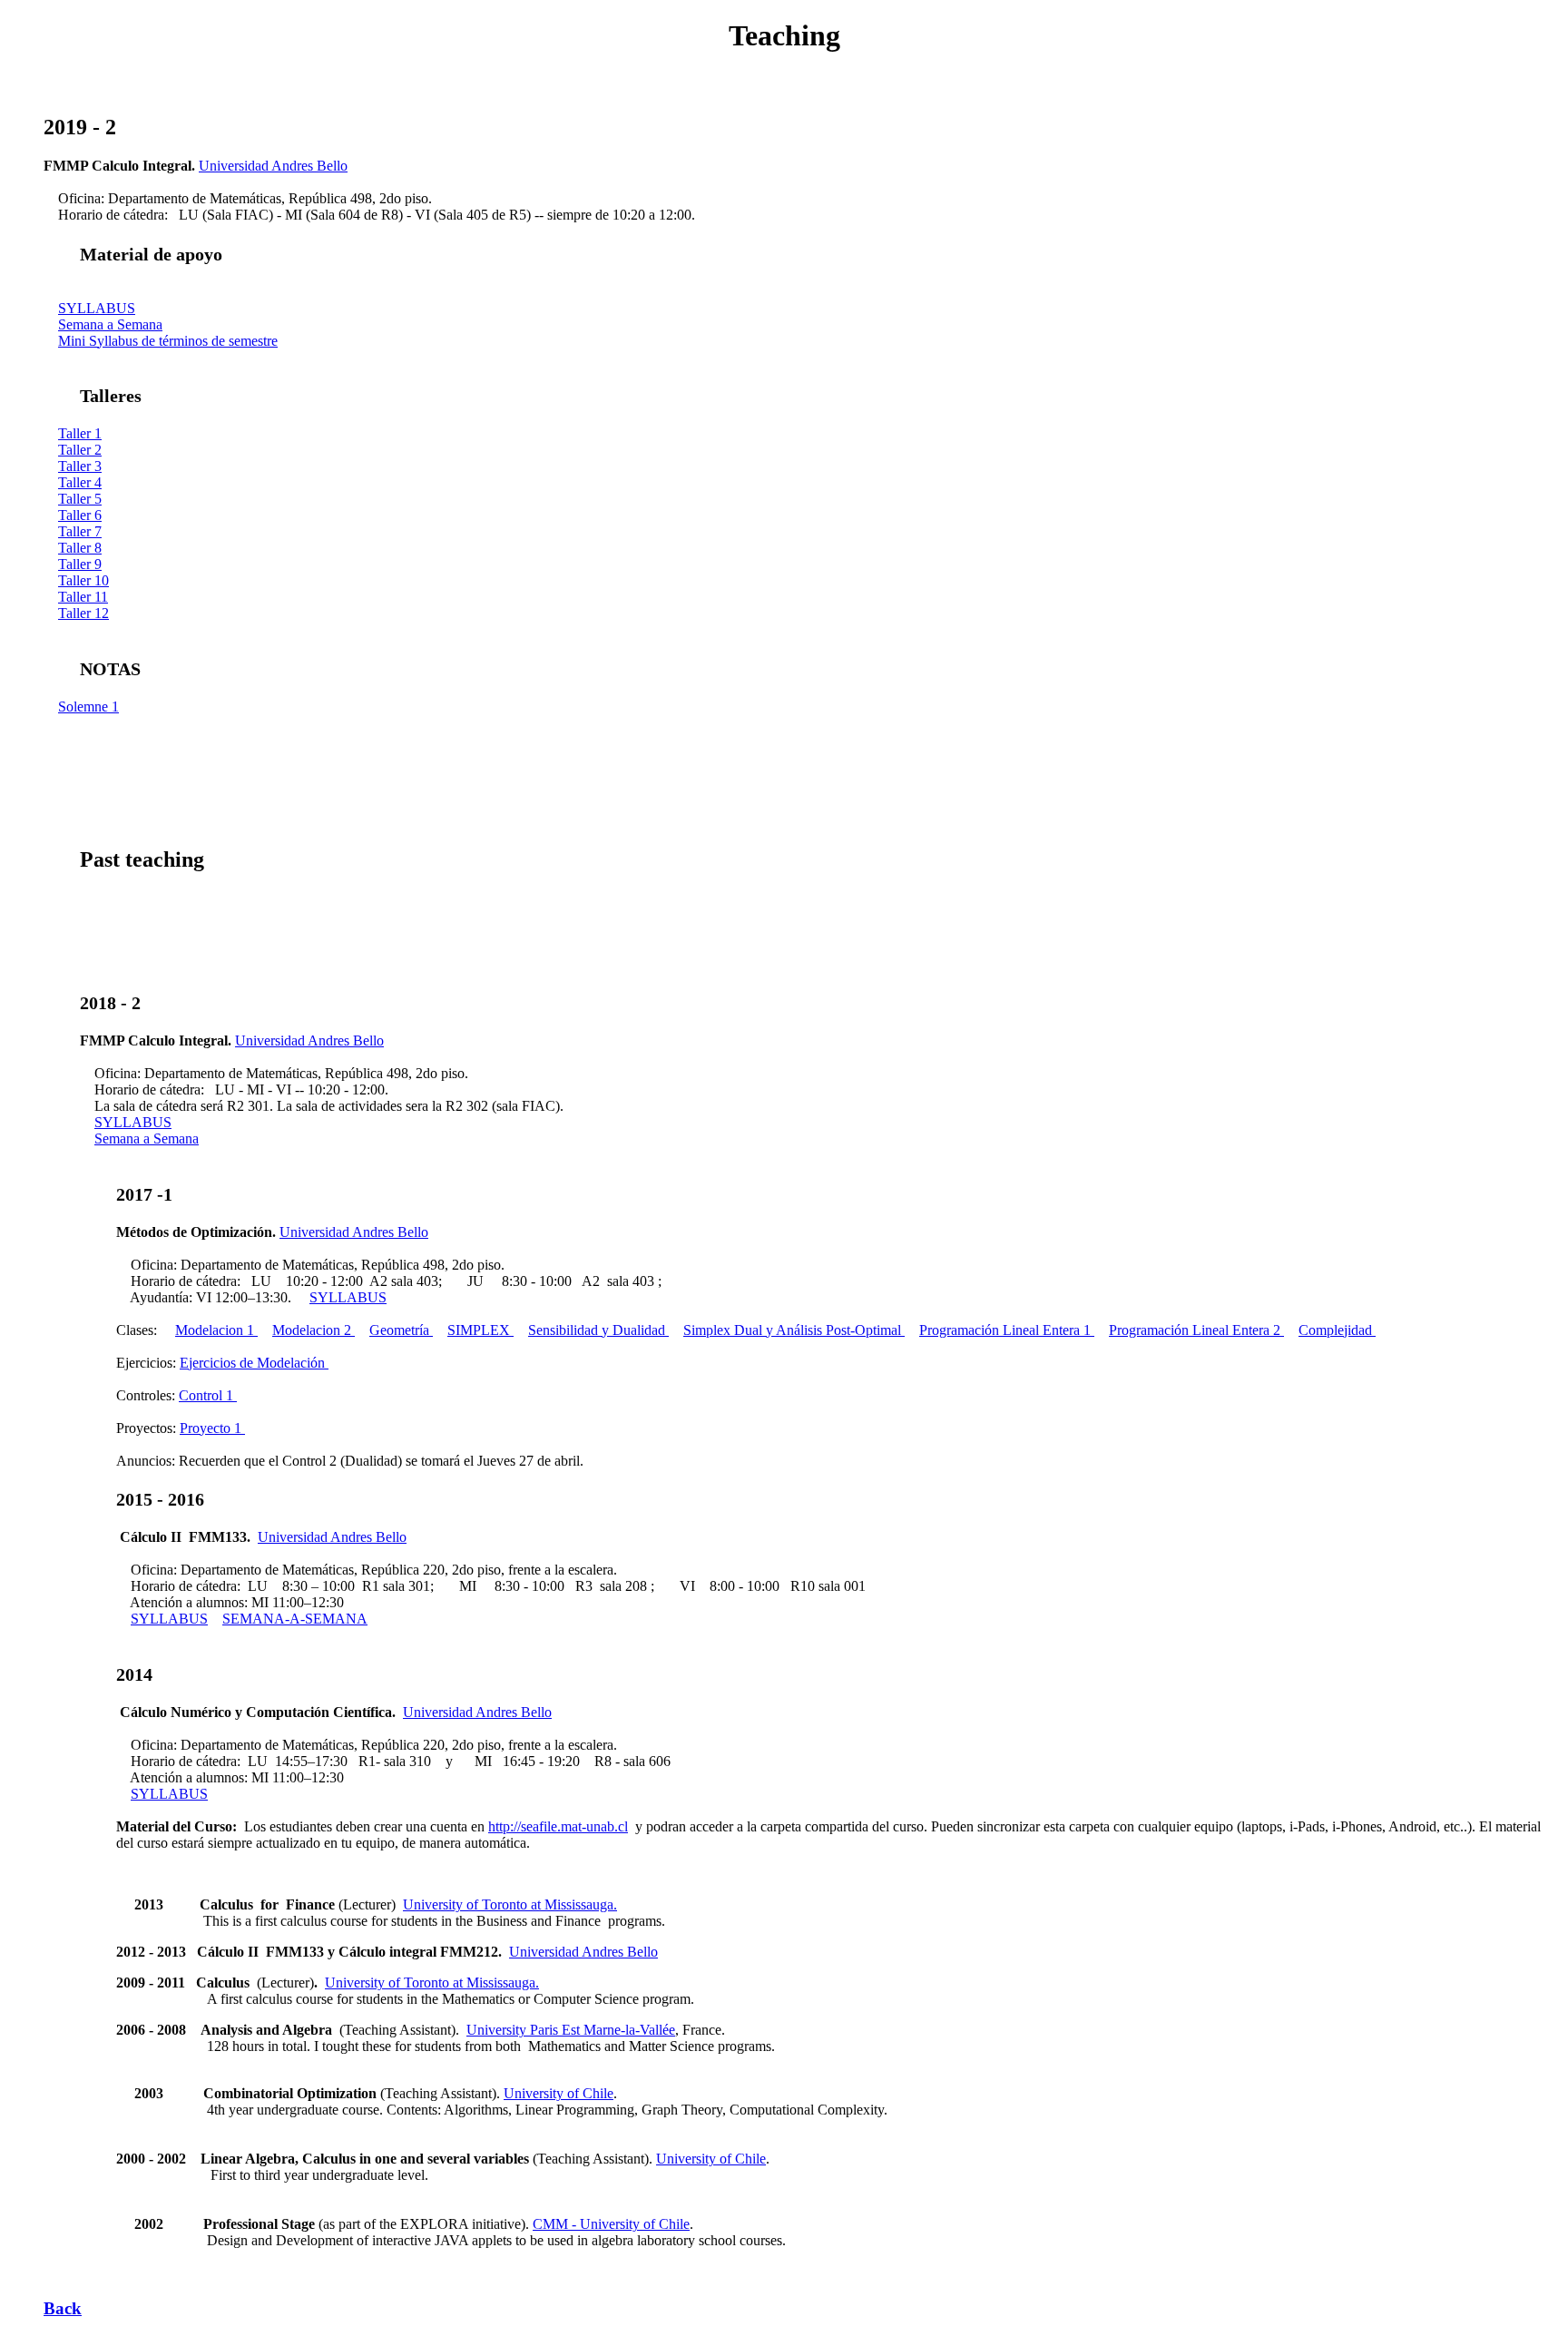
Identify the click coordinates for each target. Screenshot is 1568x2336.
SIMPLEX (480, 1330)
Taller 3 (80, 466)
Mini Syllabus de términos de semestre (168, 341)
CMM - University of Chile (611, 2224)
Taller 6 (80, 515)
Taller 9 (80, 564)
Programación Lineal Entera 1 (1007, 1330)
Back (63, 2308)
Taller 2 (80, 450)
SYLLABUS (97, 308)
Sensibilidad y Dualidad (598, 1330)
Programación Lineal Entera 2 (1196, 1330)
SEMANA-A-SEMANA (295, 1619)
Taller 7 (80, 531)
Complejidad (1337, 1330)
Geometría (401, 1330)
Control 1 (208, 1395)
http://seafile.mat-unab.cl (558, 1826)
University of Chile (559, 2093)
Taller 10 (83, 580)
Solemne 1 (88, 707)
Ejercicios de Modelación (254, 1363)
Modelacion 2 (314, 1330)
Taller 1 (80, 433)
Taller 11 (83, 597)
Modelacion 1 (216, 1330)
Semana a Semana (110, 324)
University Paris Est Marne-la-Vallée (571, 2030)
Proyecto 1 (212, 1428)
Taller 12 (83, 613)
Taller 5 (80, 499)
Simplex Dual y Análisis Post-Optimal (794, 1330)
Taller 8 (80, 548)
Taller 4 (80, 482)
